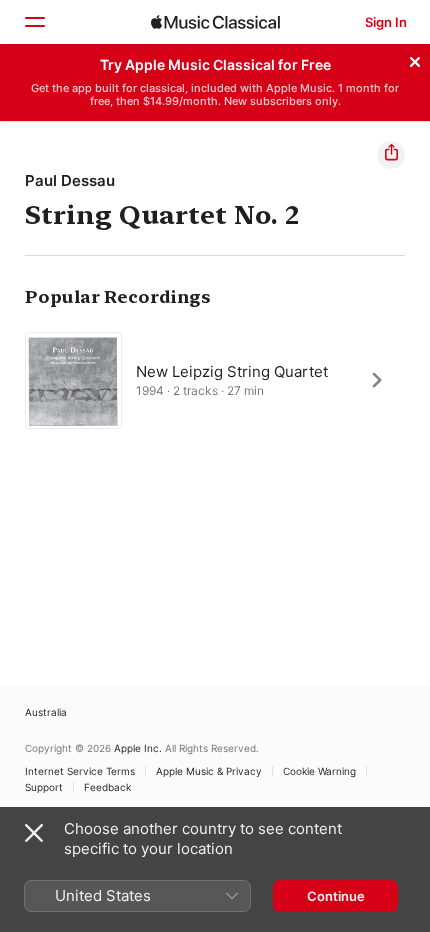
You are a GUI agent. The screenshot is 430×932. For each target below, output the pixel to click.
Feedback (107, 787)
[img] (215, 22)
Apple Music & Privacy (209, 771)
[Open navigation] (34, 22)
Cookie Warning (319, 771)
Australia (46, 712)
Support (44, 787)
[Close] (415, 59)
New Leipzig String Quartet (232, 370)
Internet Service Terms (80, 771)
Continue (336, 896)
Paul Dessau (70, 180)
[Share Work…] (391, 155)
